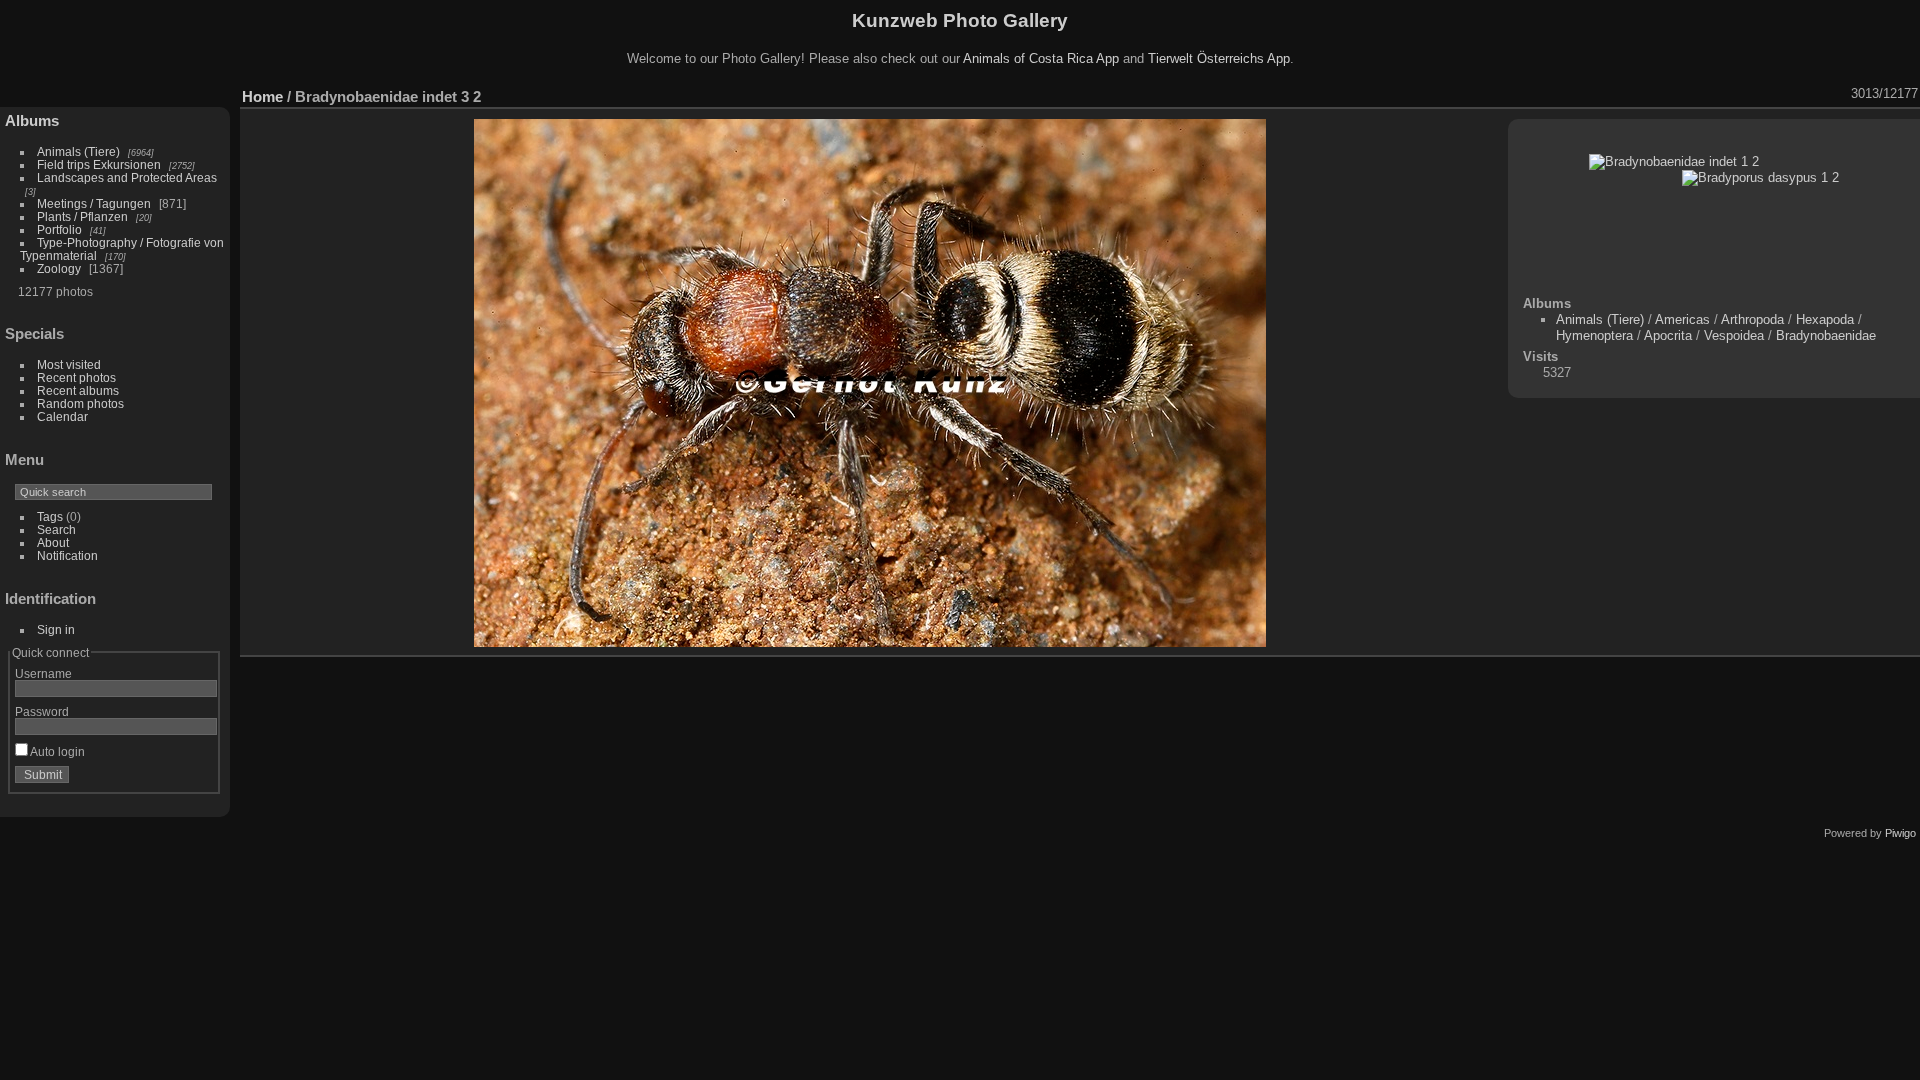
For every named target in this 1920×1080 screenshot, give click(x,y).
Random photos (80, 403)
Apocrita (1668, 335)
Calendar (62, 416)
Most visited (69, 364)
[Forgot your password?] (198, 779)
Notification (67, 555)
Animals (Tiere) (78, 151)
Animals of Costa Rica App (1041, 58)
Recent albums (78, 390)
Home (262, 96)
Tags (50, 516)
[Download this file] (1734, 94)
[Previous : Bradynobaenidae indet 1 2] (1812, 94)
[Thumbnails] (1786, 94)
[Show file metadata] (1708, 94)
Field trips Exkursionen (99, 164)
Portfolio (59, 229)
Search (56, 529)
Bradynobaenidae (1826, 335)
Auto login (56, 751)
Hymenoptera (1594, 335)
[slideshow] (1682, 94)
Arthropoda (1752, 319)
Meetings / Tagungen (94, 203)
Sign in (56, 629)
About (53, 542)
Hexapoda (1825, 319)
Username (43, 673)
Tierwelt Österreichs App (1219, 58)
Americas (1682, 319)
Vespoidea (1734, 335)
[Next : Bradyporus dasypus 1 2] (1838, 94)
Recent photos (76, 377)
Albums (32, 120)
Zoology (59, 268)
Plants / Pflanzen (82, 216)
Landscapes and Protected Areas (127, 177)
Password (42, 711)
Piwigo (1900, 833)
